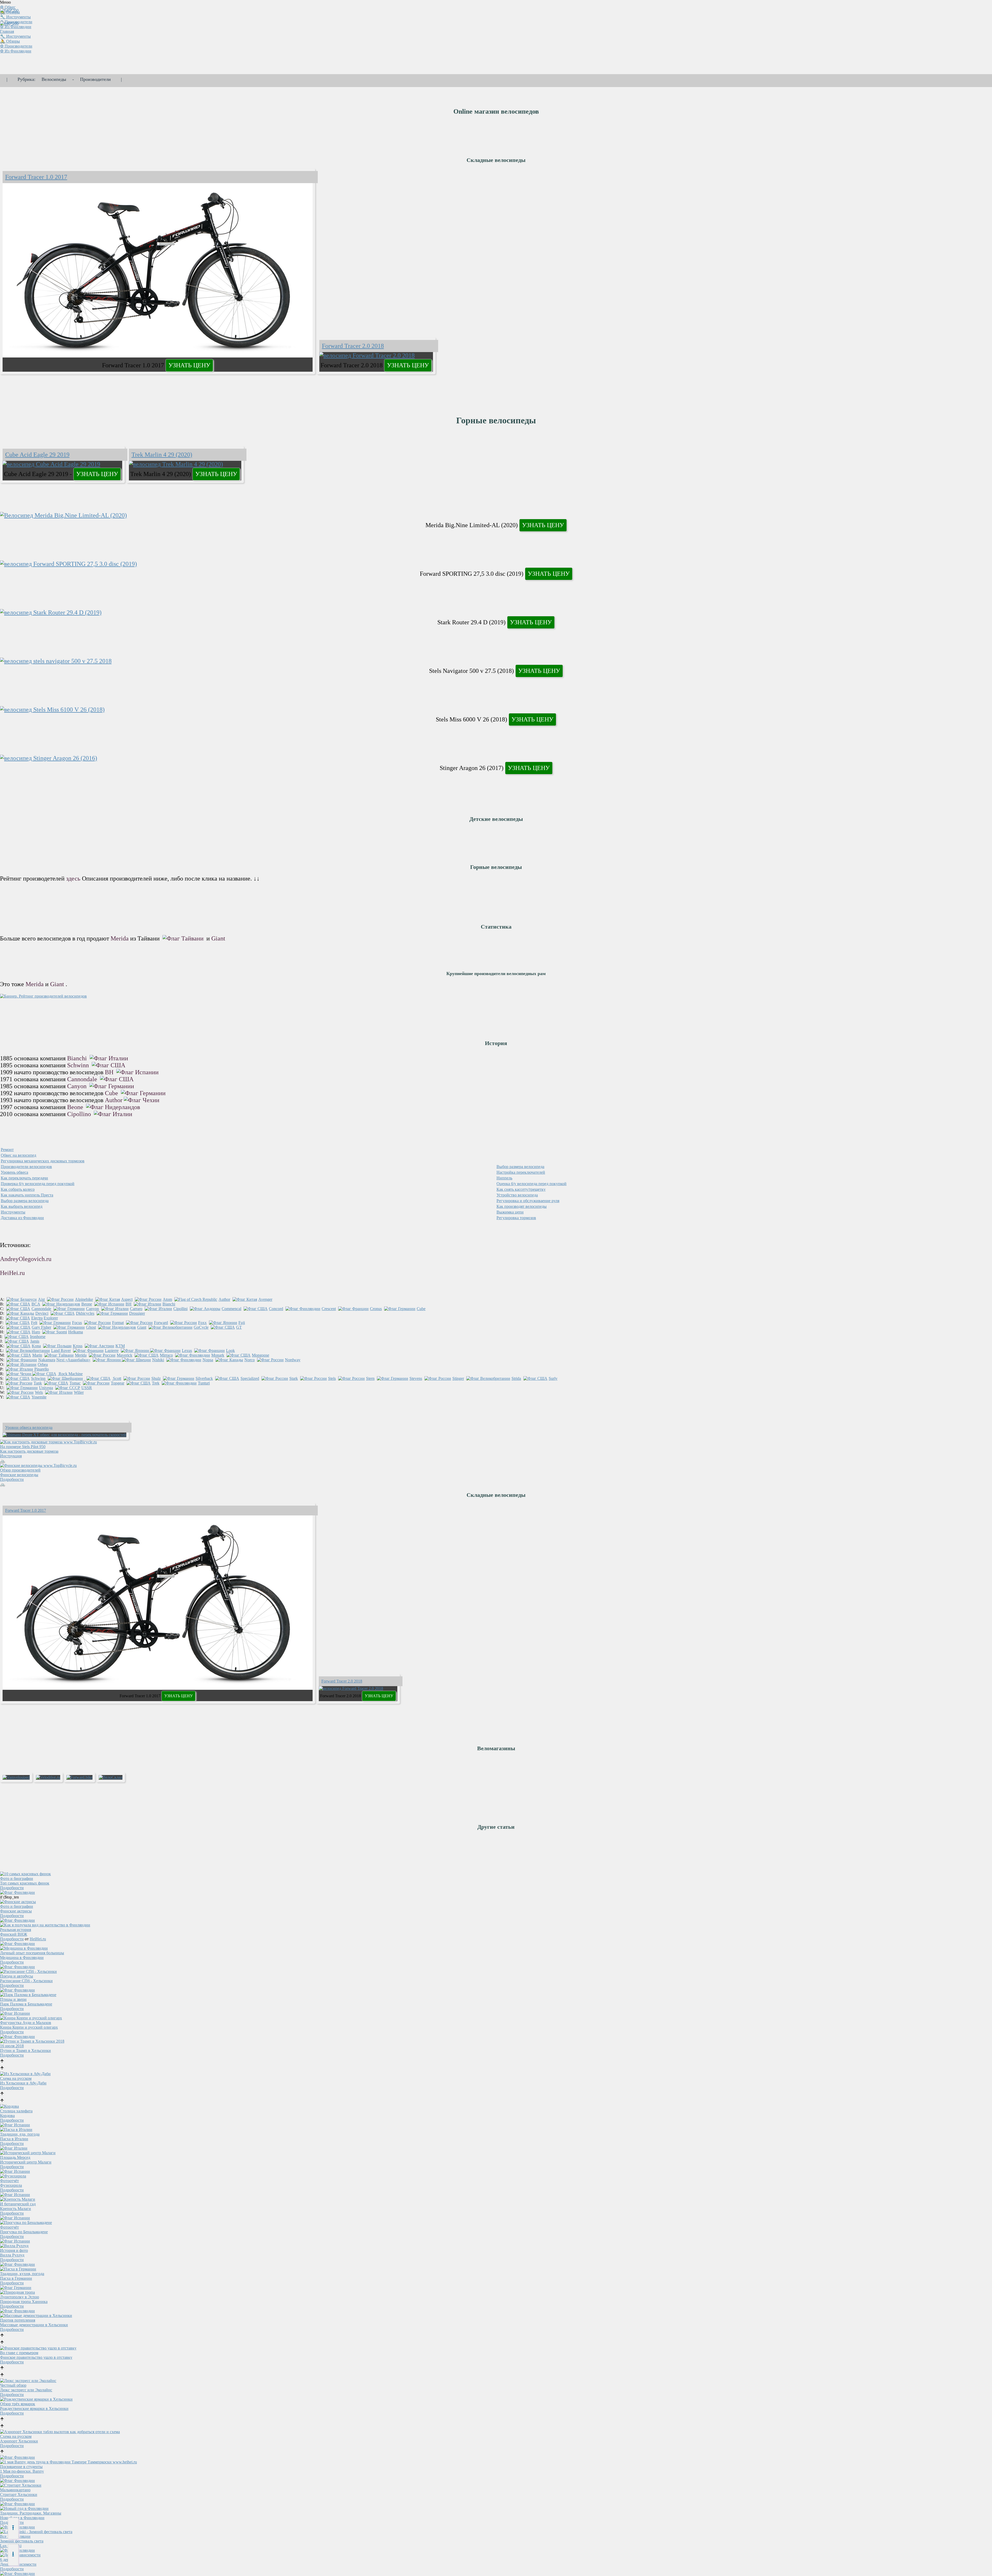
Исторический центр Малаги (26, 2162)
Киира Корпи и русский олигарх (29, 2027)
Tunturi (204, 1383)
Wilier (79, 1392)
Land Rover (61, 1351)
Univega (46, 1388)
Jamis (35, 1341)
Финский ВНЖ (14, 1934)
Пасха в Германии (16, 2278)
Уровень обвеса (14, 1172)
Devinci (42, 1313)
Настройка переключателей (521, 1172)
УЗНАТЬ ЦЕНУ (189, 365)
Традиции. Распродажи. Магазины (31, 2513)
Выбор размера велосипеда (520, 1167)
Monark (218, 1355)
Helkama (76, 1332)
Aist (41, 1299)
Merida (120, 938)
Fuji (242, 1323)
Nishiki (158, 1360)
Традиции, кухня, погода (22, 2274)
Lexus (187, 1351)
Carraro (136, 1309)
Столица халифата (16, 2111)
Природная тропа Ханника (24, 2302)
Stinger (458, 1378)
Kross (78, 1346)
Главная (7, 31)
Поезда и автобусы (17, 1976)
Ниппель (504, 1178)
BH (110, 1072)
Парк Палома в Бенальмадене (26, 2004)
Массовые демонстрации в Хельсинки (34, 2325)
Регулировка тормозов (516, 1218)
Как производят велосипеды (522, 1206)
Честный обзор (13, 2385)
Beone (76, 1107)
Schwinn (79, 1065)
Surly (553, 1378)
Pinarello (42, 1369)
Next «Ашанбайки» (73, 1360)
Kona (36, 1346)
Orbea (43, 1364)
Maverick (125, 1355)
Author (114, 1100)
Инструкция (11, 1456)
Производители (95, 79)
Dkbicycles (85, 1313)
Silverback (204, 1378)
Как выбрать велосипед (22, 1206)
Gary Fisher (41, 1327)
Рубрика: (26, 79)
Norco (250, 1360)
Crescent (329, 1309)
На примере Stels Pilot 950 (23, 1447)
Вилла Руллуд (12, 2255)
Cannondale (83, 1079)
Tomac (75, 1383)
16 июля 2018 (12, 2046)
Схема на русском (16, 2078)
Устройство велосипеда (517, 1195)
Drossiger (137, 1313)
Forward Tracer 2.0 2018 (353, 346)
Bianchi (78, 1058)
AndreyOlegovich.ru (26, 1259)
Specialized (250, 1378)
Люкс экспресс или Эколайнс (26, 2390)
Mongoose (261, 1355)
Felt (34, 1323)
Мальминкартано (15, 2490)
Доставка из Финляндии (22, 1218)
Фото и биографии (17, 1878)
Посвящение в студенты (21, 2467)
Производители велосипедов (26, 1167)
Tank (38, 1383)
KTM (120, 1346)
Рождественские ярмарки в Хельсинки (34, 2408)
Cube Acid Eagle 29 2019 (37, 455)
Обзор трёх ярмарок (18, 2404)
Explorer (51, 1318)
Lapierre (112, 1351)
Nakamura (47, 1360)
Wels (39, 1392)
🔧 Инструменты (15, 36)
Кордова (7, 2116)
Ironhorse (38, 1337)
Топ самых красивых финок (25, 1883)
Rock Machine (70, 1374)
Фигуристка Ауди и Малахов (26, 2023)
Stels (332, 1378)
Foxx (202, 1323)
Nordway (293, 1360)
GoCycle (201, 1327)
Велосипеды (54, 79)
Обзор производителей (20, 1470)
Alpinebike (84, 1299)
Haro (36, 1332)
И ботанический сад (18, 2204)
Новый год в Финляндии (22, 2518)
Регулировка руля (528, 1201)
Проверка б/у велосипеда (38, 1184)
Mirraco (166, 1355)
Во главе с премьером (19, 2353)
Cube (112, 1093)
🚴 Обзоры (10, 41)
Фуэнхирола (11, 2185)
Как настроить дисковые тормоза (29, 1451)
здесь (73, 878)
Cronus (376, 1309)
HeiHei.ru (12, 1273)
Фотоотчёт (9, 2181)
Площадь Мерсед (15, 2157)
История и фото (14, 2250)
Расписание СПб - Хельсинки (26, 1981)
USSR (87, 1388)
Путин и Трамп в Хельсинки (25, 2050)
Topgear (118, 1383)
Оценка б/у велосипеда (532, 1184)
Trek (156, 1383)
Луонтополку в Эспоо (20, 2297)
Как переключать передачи (24, 1178)
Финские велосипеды (19, 1475)
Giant (218, 938)
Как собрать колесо (18, 1189)
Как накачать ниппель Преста (27, 1195)
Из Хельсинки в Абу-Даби (23, 2083)
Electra (37, 1318)
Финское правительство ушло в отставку (36, 2357)
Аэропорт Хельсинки (19, 2441)
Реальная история (16, 1930)
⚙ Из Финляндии (16, 27)
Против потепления (18, 2320)
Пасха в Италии (14, 2139)
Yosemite (39, 1397)
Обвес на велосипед (18, 1155)
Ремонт (7, 1150)
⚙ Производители (16, 46)
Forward (161, 1323)
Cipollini (180, 1309)
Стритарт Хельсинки (19, 2495)
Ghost (91, 1327)
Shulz (156, 1378)
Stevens (416, 1378)
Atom (167, 1299)
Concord (276, 1309)
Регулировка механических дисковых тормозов (43, 1161)
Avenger (265, 1299)
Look (230, 1351)
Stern (370, 1378)
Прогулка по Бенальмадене (24, 2232)
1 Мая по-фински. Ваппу (22, 2471)
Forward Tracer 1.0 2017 (36, 177)
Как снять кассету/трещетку (521, 1189)
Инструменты (13, 1212)
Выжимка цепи (510, 1212)
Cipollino (80, 1114)
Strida (516, 1378)
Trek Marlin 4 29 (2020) (162, 455)
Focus (77, 1323)
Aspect (127, 1299)
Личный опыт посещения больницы (32, 1953)
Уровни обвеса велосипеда (29, 1427)
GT (239, 1327)
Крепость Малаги (16, 2209)
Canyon (78, 1086)
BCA (36, 1304)
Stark (294, 1378)
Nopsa (208, 1360)
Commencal (231, 1309)
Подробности (12, 1479)
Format (118, 1323)
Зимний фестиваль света (22, 2541)
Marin (37, 1355)
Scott (117, 1378)
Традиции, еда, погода (20, 2134)
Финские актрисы (16, 1911)
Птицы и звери (13, 1999)
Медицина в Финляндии (22, 1958)
